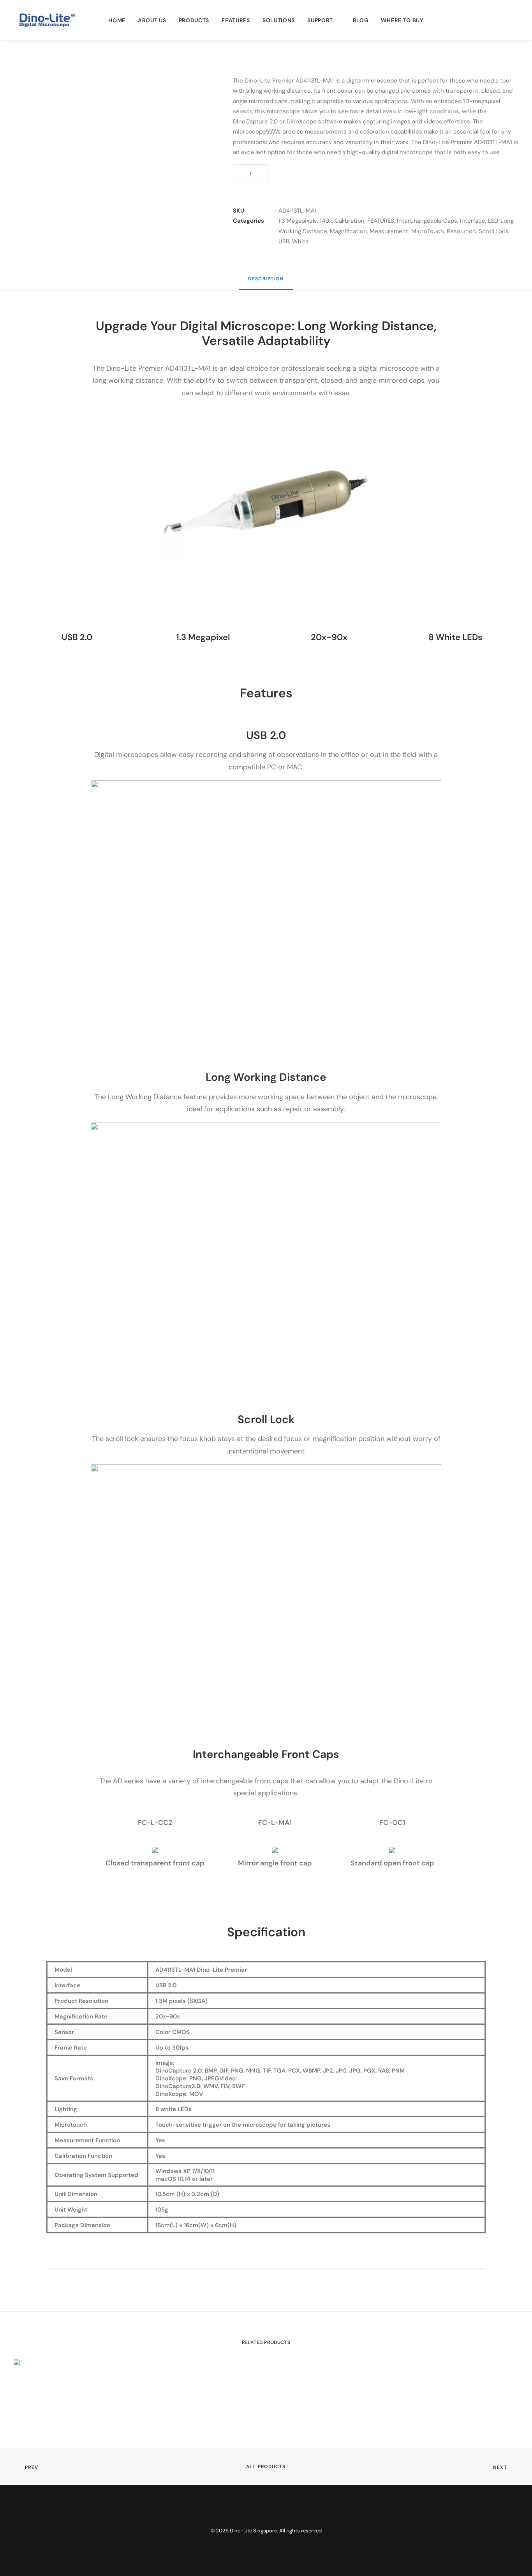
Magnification (348, 231)
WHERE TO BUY (402, 20)
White (300, 241)
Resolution (461, 231)
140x (326, 221)
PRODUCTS (194, 20)
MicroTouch (428, 231)
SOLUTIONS (279, 20)
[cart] (513, 20)
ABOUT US (152, 20)
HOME (117, 20)
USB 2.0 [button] (77, 637)
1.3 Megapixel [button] (203, 637)
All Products (266, 2467)
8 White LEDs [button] (455, 637)
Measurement (389, 231)
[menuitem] (117, 20)
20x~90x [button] (329, 637)
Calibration (350, 221)
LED (493, 221)
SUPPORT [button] (320, 20)
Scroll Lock (494, 231)
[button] (502, 20)
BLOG (361, 20)
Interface (473, 221)
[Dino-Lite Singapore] (47, 20)
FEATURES (236, 20)
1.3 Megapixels (298, 221)
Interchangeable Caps (427, 221)
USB (284, 241)
